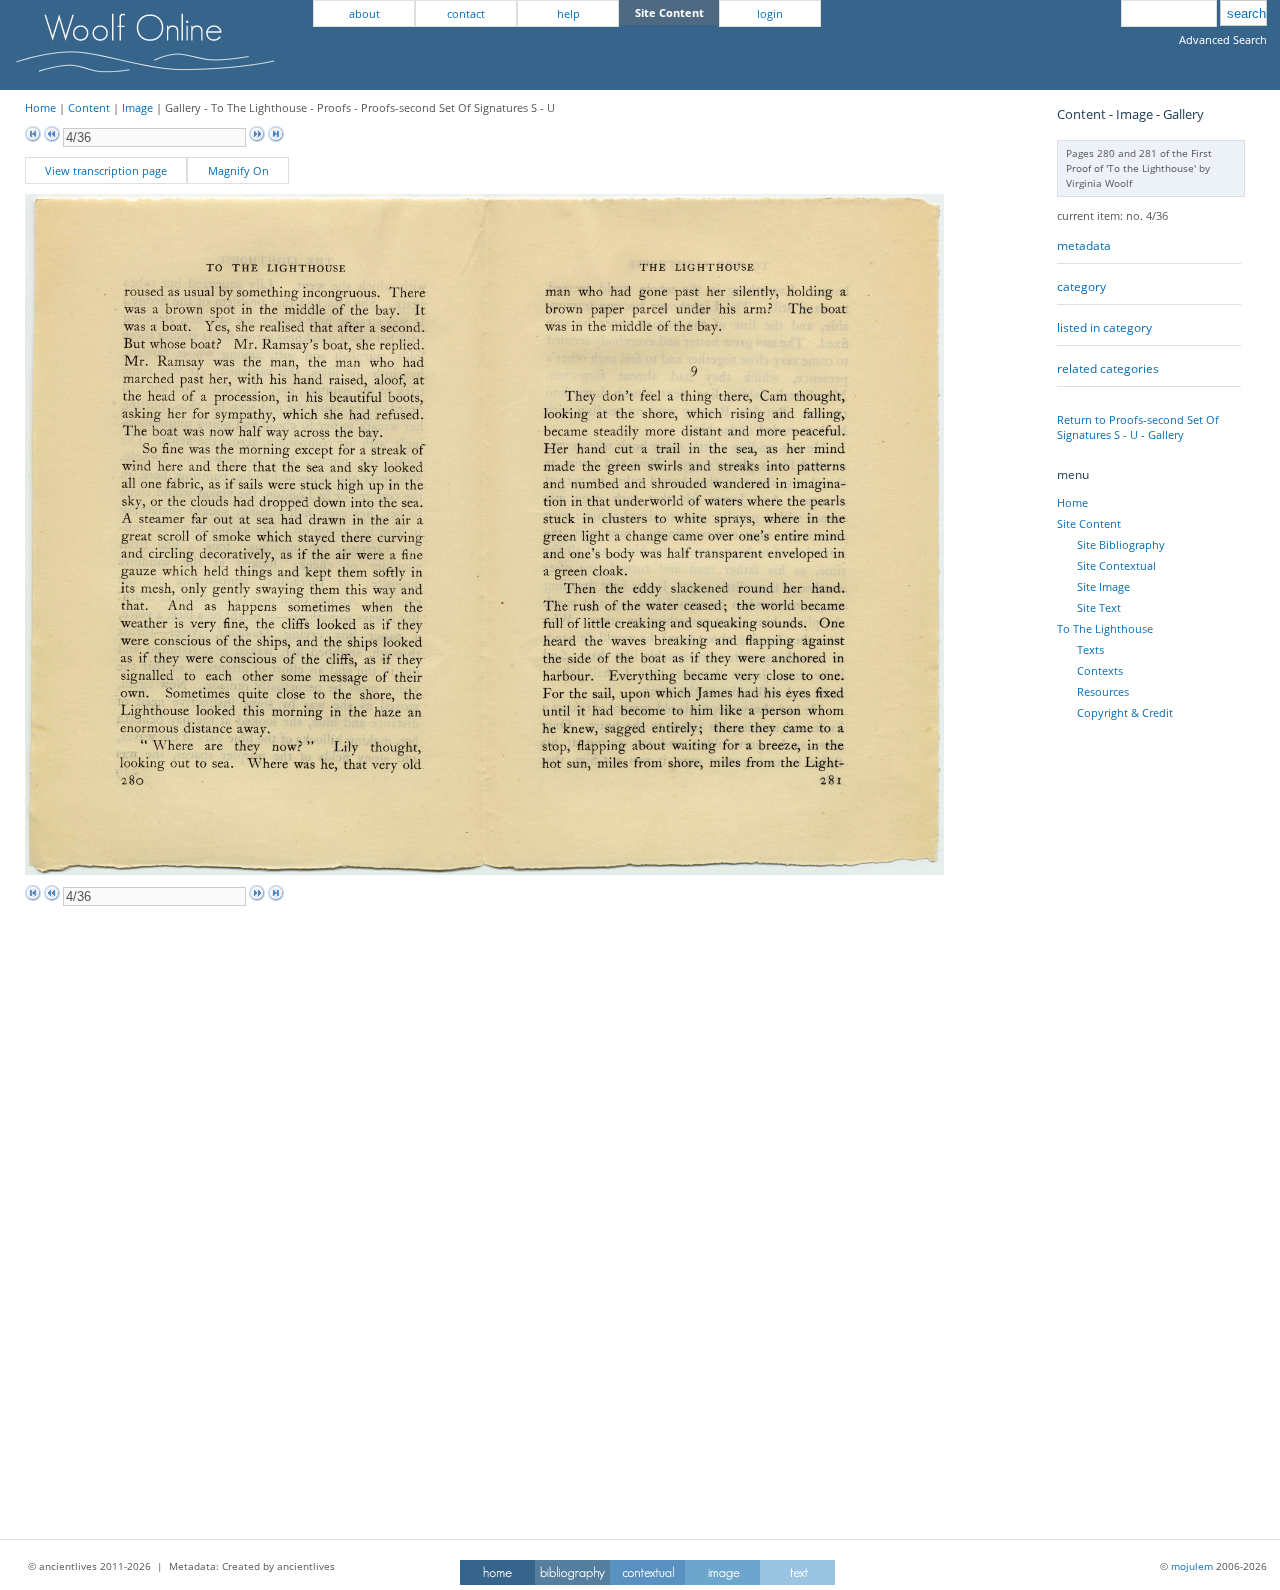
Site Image (1103, 586)
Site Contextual (1116, 565)
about (364, 13)
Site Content (1089, 523)
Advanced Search (1223, 39)
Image (137, 107)
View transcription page (106, 170)
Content (89, 107)
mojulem (1192, 1566)
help (568, 13)
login (770, 13)
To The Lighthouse (1105, 628)
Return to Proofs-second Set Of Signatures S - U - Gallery (1138, 427)
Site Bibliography (1121, 544)
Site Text (1099, 607)
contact (466, 13)
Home (40, 107)
